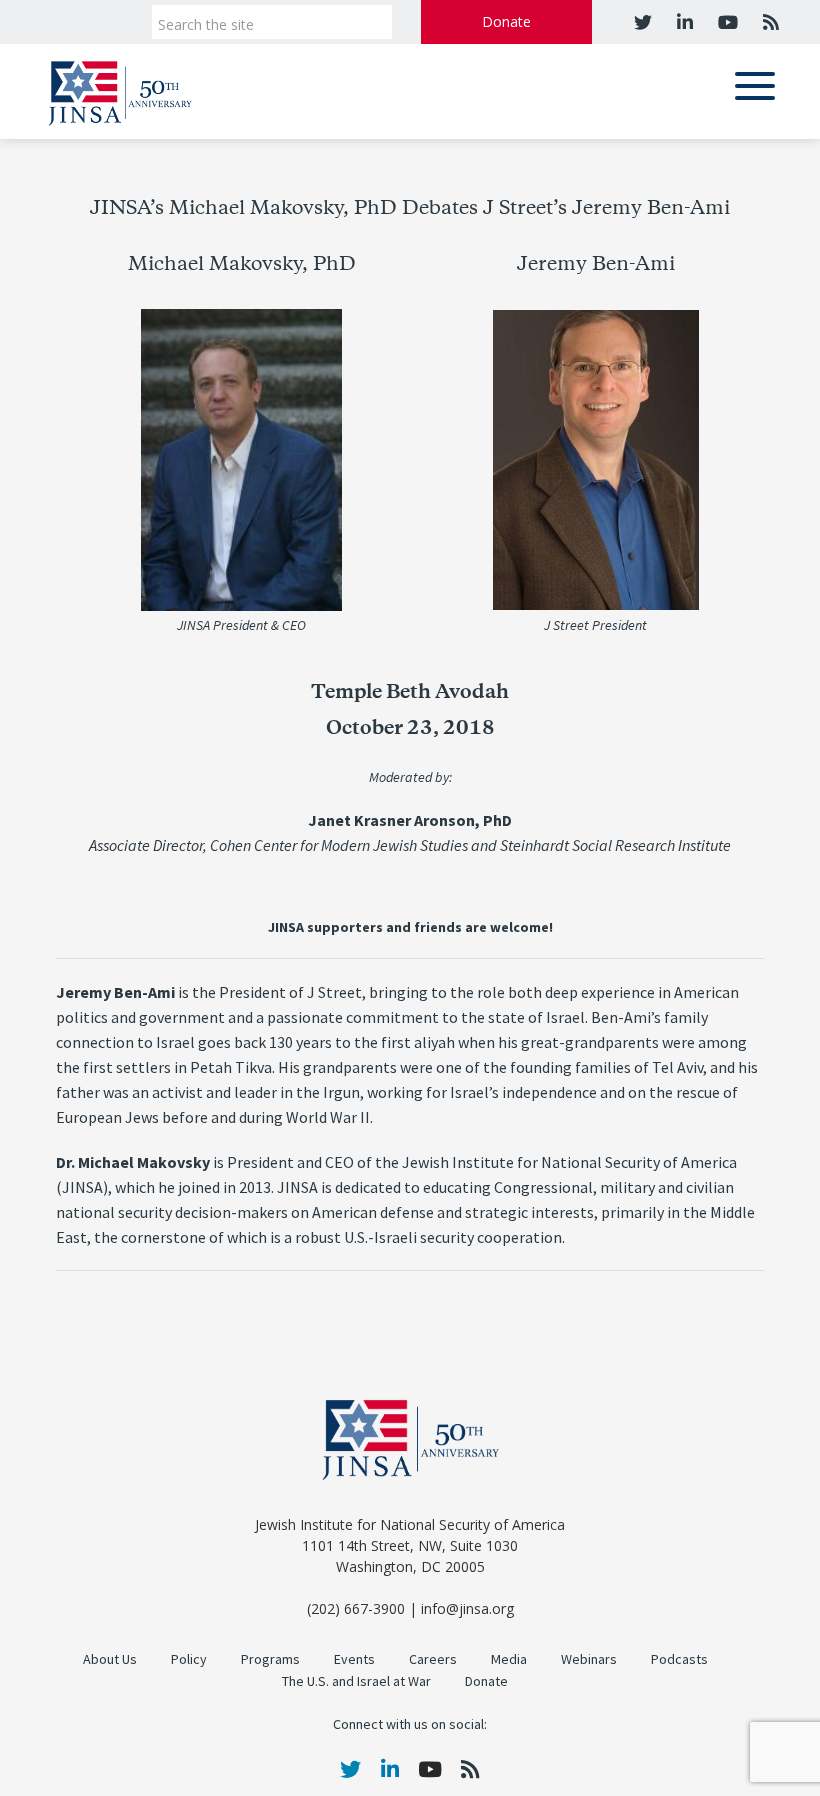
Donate (506, 21)
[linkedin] (682, 22)
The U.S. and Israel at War (356, 1681)
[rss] (768, 22)
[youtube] (725, 22)
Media (509, 1659)
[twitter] (643, 22)
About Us (110, 1659)
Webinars (589, 1659)
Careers (433, 1659)
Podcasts (679, 1659)
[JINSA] (120, 89)
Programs (270, 1659)
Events (354, 1659)
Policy (189, 1659)
